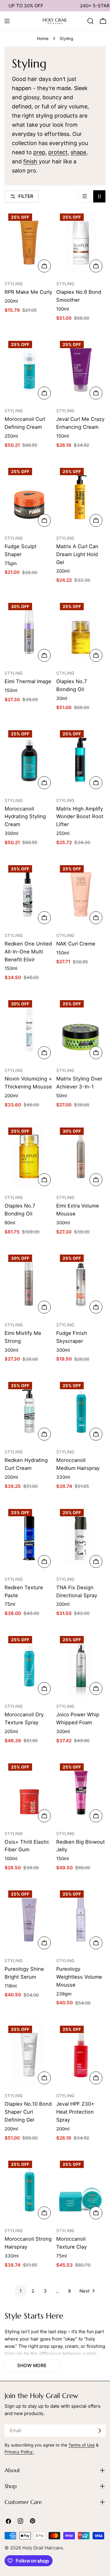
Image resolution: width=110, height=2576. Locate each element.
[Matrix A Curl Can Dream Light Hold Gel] (81, 497)
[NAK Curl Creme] (81, 894)
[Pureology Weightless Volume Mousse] (81, 1920)
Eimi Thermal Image (28, 681)
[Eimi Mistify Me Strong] (29, 1284)
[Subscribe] (100, 2431)
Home (43, 38)
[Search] (90, 21)
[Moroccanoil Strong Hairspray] (29, 2190)
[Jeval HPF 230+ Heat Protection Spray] (81, 2055)
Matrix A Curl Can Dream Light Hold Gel (77, 554)
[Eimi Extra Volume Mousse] (81, 1157)
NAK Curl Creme (76, 944)
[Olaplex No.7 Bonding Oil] (81, 632)
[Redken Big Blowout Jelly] (81, 1793)
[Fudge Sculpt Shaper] (29, 497)
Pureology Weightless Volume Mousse (79, 1977)
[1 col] (85, 196)
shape (78, 152)
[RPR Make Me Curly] (29, 243)
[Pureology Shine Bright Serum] (29, 1920)
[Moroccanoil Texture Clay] (81, 2190)
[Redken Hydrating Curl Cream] (29, 1411)
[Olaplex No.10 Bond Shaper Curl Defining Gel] (29, 2055)
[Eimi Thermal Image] (29, 632)
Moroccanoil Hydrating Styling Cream (25, 817)
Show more (32, 2365)
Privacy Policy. (19, 2452)
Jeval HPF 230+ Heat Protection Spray (75, 2112)
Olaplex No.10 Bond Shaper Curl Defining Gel (28, 2112)
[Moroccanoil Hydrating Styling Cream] (29, 759)
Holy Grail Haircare (43, 2548)
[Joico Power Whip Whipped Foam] (81, 1665)
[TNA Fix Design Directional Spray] (81, 1538)
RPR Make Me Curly (28, 292)
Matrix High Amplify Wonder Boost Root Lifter (80, 817)
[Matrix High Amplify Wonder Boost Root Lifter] (81, 759)
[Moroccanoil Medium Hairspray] (81, 1411)
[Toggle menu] (7, 21)
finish (30, 161)
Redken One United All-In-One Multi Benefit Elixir (28, 952)
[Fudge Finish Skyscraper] (81, 1284)
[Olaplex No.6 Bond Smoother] (81, 243)
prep (39, 152)
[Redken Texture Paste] (29, 1538)
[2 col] (99, 196)
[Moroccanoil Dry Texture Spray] (29, 1665)
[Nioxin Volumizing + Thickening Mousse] (29, 1029)
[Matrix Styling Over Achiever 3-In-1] (81, 1029)
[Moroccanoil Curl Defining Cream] (29, 370)
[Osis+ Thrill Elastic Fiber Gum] (29, 1793)
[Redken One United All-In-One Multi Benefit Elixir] (29, 894)
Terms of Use (82, 2445)
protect (58, 152)
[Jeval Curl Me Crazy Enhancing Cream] (81, 370)
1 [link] (21, 2291)
